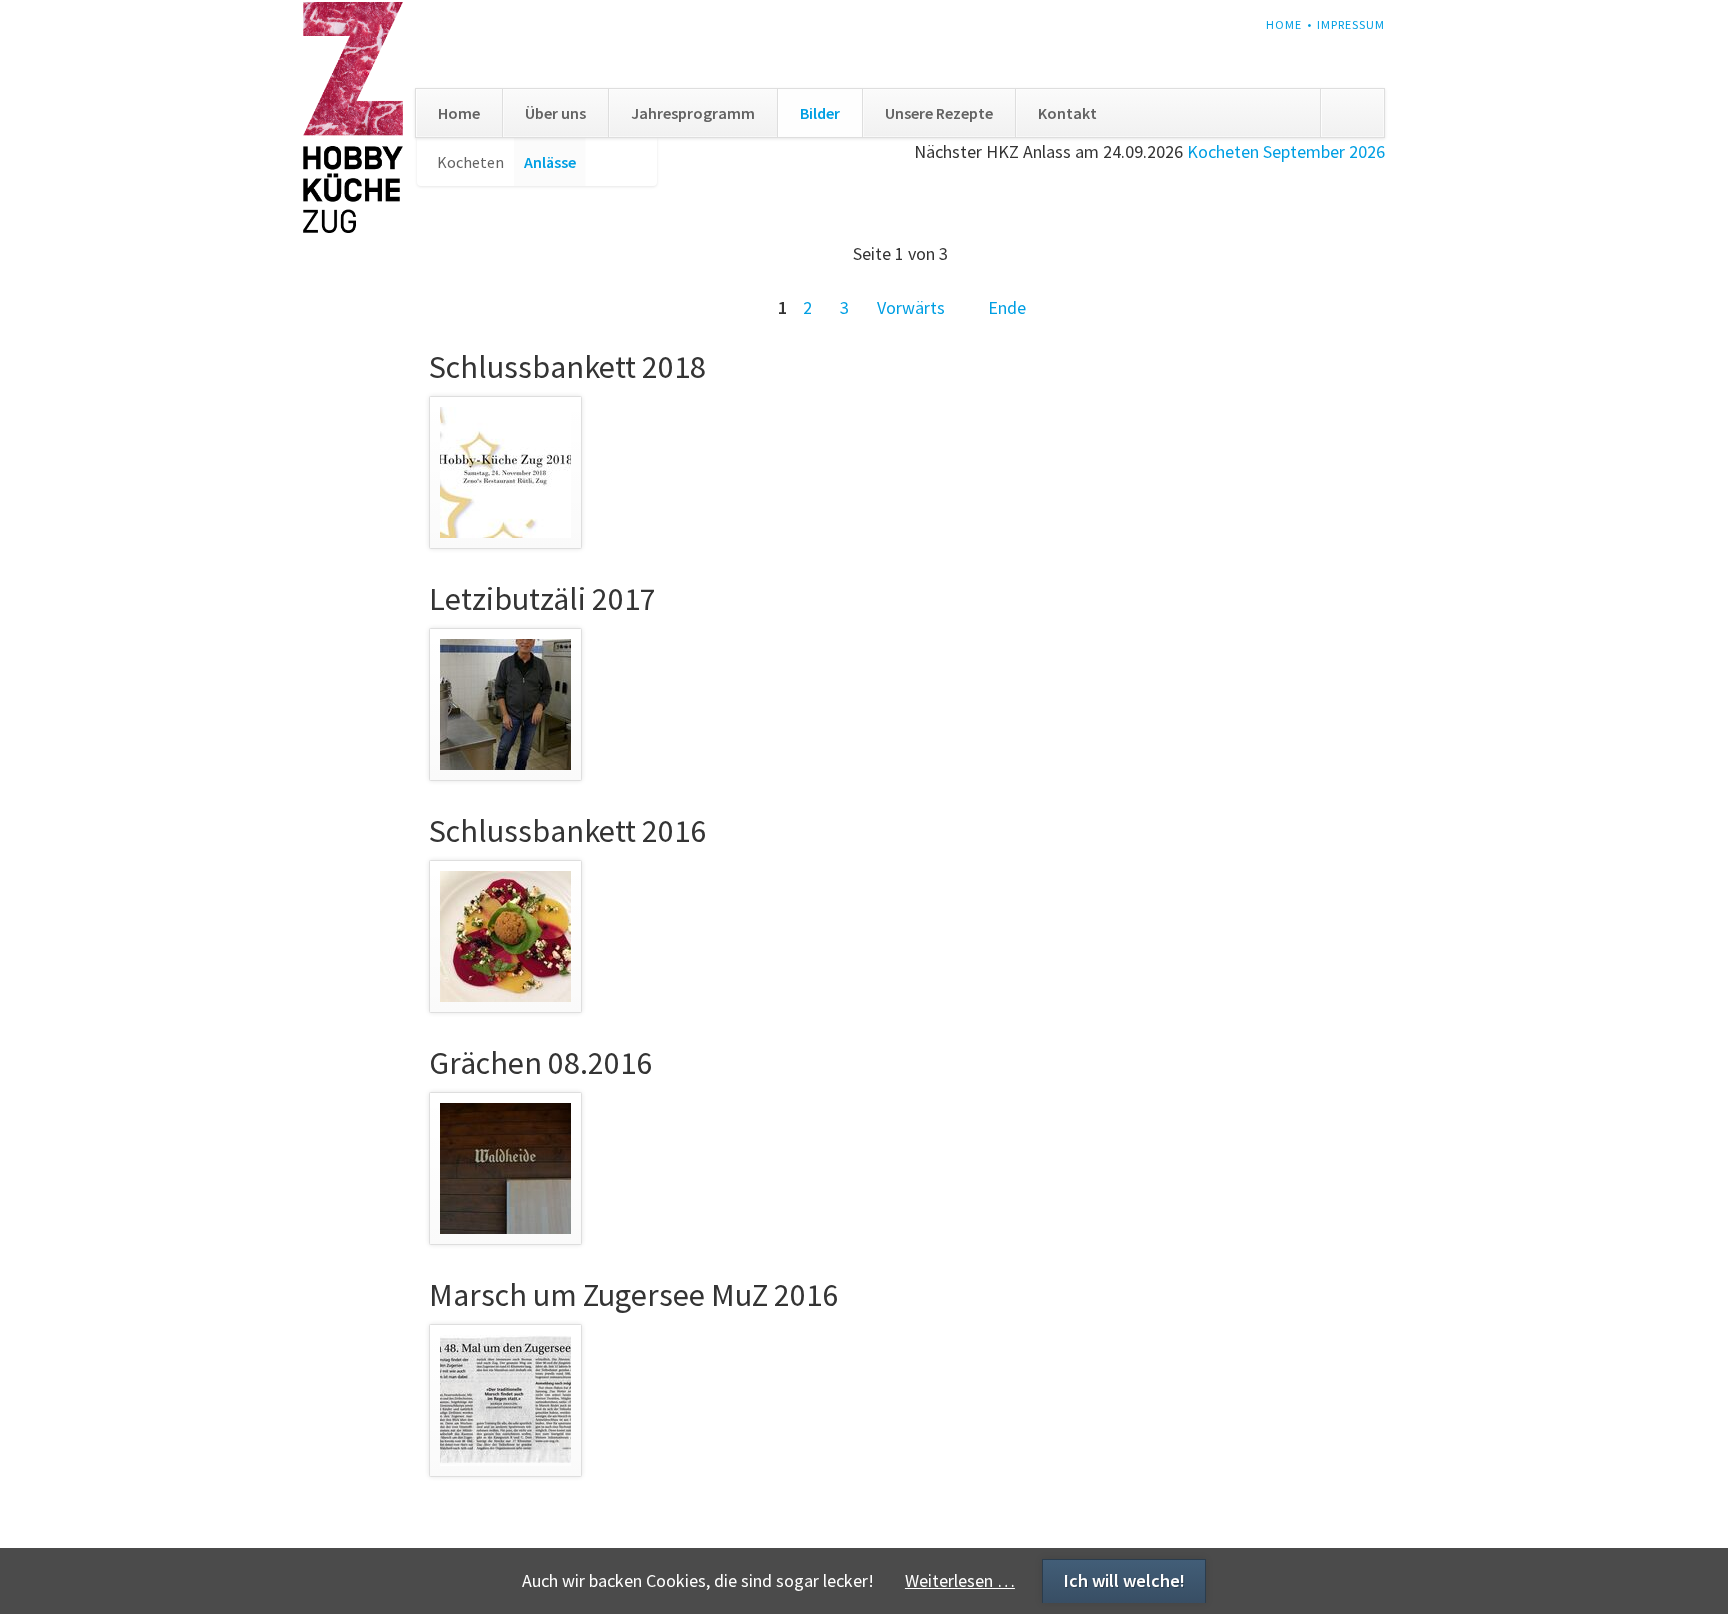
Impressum (1351, 24)
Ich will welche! (1124, 1580)
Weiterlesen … (960, 1580)
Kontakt (1067, 113)
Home (1284, 24)
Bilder (820, 113)
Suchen (1352, 113)
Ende (1007, 307)
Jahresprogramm (693, 113)
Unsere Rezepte (939, 113)
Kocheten (470, 162)
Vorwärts (911, 307)
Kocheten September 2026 (1286, 151)
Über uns (555, 113)
